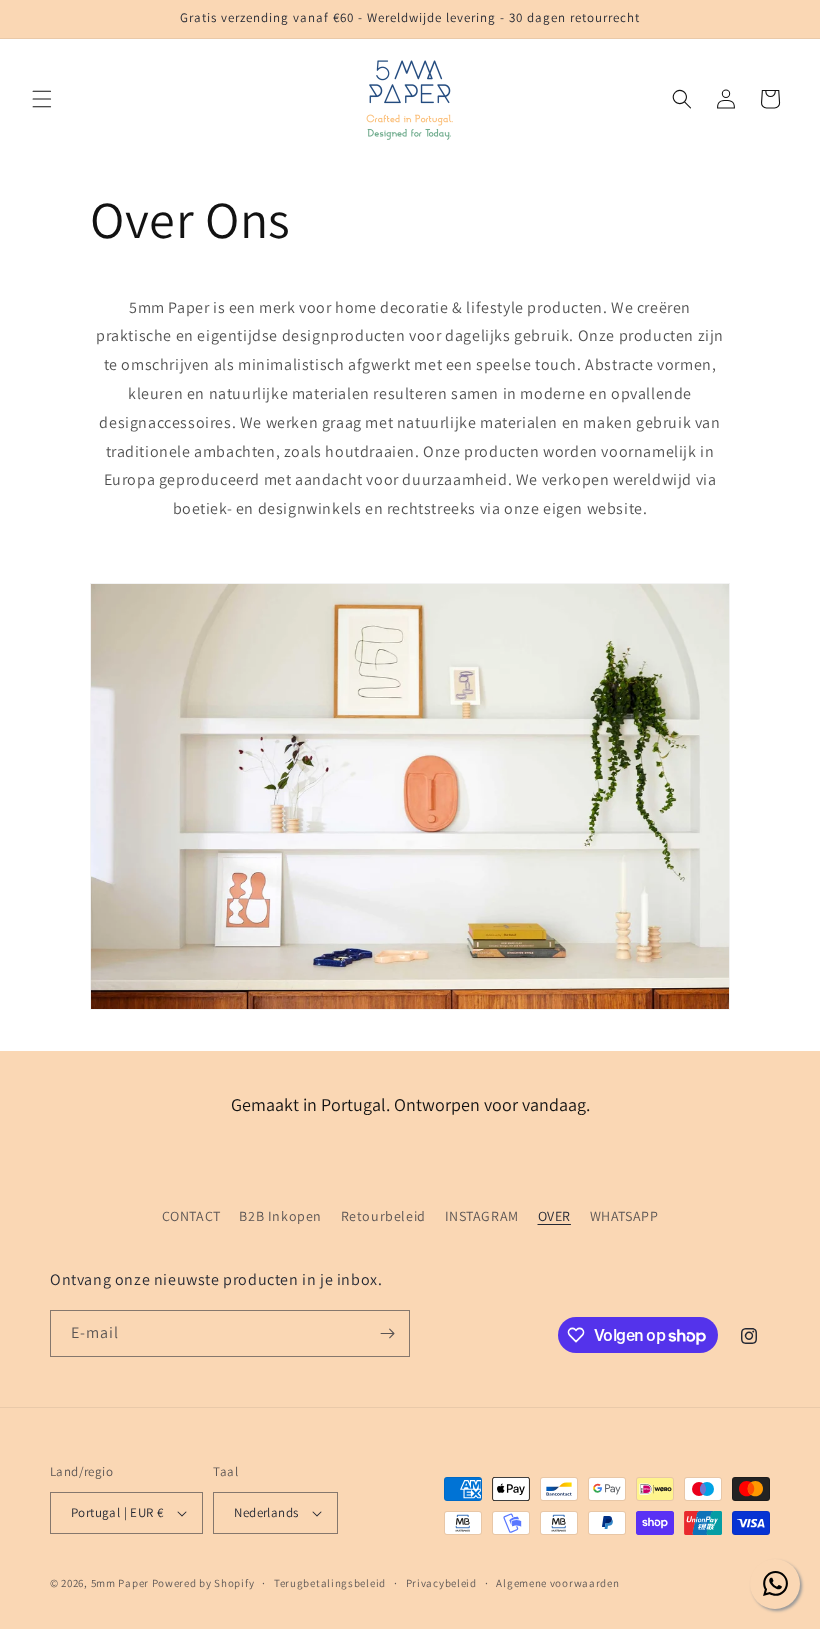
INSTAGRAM (482, 1216)
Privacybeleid (441, 1583)
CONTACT (191, 1216)
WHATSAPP (624, 1216)
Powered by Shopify (203, 1583)
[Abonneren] (387, 1333)
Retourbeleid (383, 1216)
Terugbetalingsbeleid (330, 1583)
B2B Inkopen (280, 1216)
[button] (42, 99)
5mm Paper (120, 1583)
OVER (554, 1216)
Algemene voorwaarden (557, 1583)
